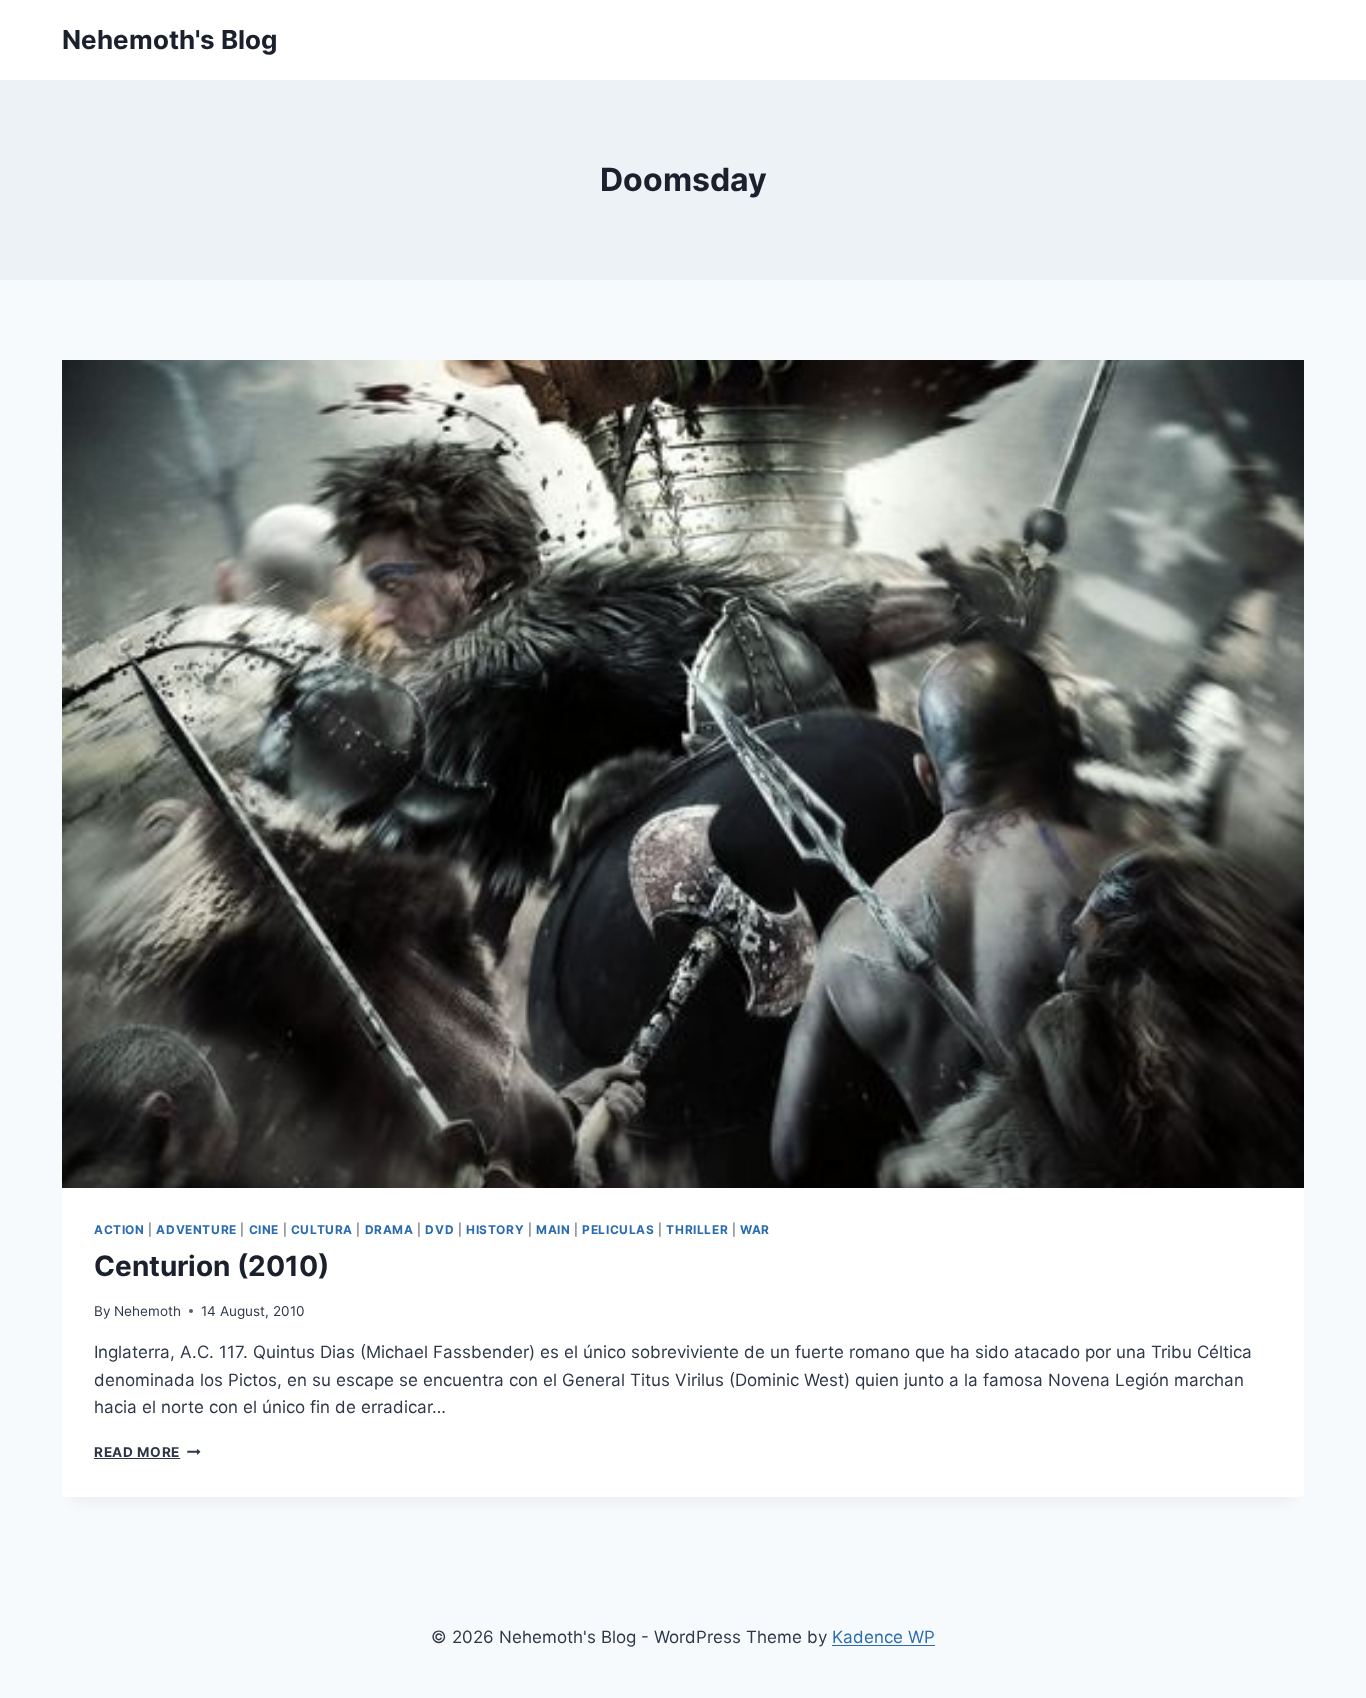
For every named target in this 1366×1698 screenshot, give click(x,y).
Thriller (697, 1229)
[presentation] (683, 774)
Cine (264, 1229)
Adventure (196, 1229)
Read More (147, 1452)
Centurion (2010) (211, 1266)
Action (119, 1229)
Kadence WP (883, 1637)
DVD (439, 1229)
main (553, 1229)
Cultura (322, 1229)
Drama (389, 1229)
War (755, 1229)
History (495, 1229)
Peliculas (618, 1229)
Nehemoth (147, 1311)
